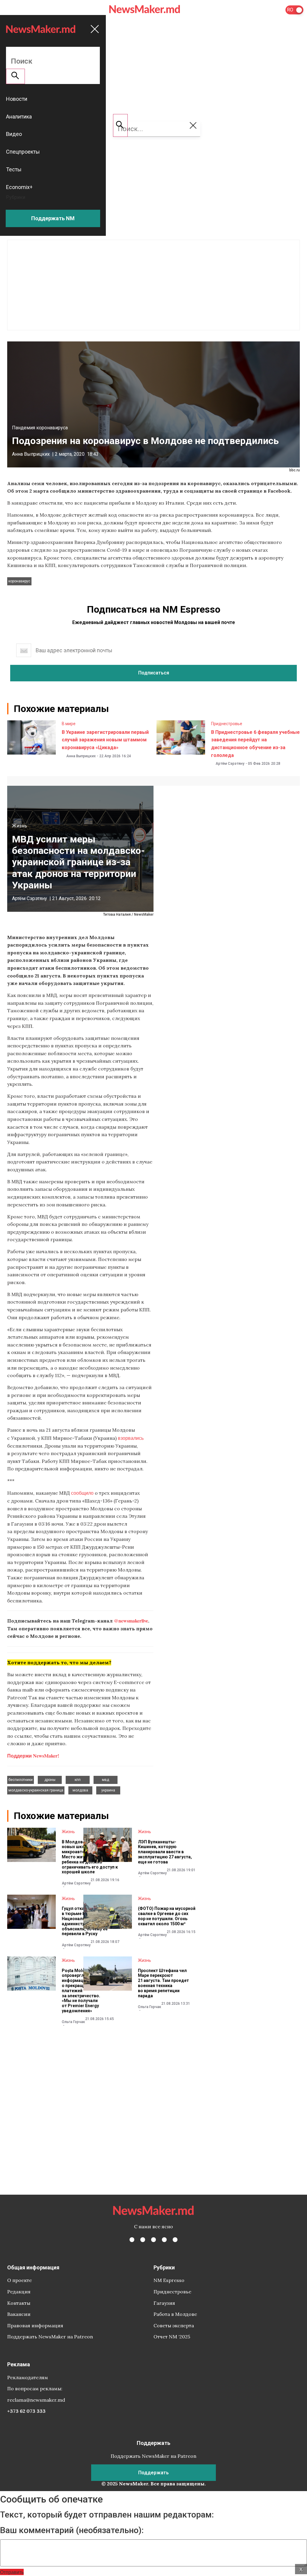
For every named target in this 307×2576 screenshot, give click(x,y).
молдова (80, 1790)
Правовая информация (35, 2325)
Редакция (19, 2292)
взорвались (131, 1438)
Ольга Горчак (73, 2022)
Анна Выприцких (31, 454)
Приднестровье (227, 724)
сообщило (82, 1493)
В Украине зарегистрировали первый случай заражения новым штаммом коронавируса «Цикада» (105, 740)
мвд (106, 1780)
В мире (69, 724)
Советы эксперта (174, 2325)
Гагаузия (164, 2303)
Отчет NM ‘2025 (172, 2337)
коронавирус (19, 581)
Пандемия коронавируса (40, 428)
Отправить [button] (12, 2572)
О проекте (19, 2280)
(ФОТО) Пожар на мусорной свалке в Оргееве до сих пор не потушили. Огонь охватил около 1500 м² (167, 1916)
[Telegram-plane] (175, 2240)
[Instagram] (153, 2240)
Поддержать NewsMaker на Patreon (50, 2337)
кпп (78, 1780)
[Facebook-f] (132, 2240)
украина (108, 1790)
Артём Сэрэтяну (230, 764)
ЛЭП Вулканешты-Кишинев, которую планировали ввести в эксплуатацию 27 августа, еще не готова (165, 1852)
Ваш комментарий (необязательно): (72, 2530)
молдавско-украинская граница (36, 1790)
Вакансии (19, 2314)
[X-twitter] (143, 2240)
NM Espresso (169, 2280)
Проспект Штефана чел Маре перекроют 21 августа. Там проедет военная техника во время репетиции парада (163, 1983)
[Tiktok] (164, 2240)
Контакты (19, 2303)
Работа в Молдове (175, 2314)
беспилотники (21, 1780)
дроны (50, 1780)
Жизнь (19, 826)
